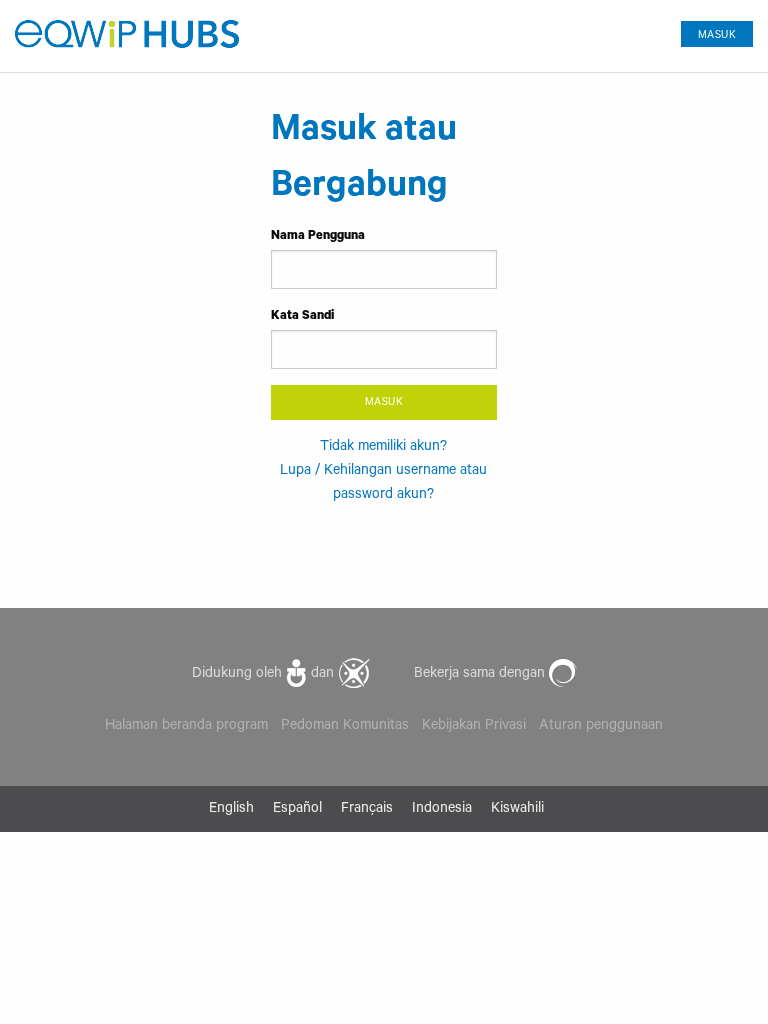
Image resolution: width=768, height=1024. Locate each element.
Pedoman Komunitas (345, 727)
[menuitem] (709, 29)
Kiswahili (517, 810)
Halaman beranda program (186, 727)
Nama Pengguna (318, 237)
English (231, 810)
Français (367, 810)
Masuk (717, 36)
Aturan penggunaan (601, 727)
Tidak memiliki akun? (383, 448)
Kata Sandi (302, 317)
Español (297, 810)
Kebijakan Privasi (474, 727)
